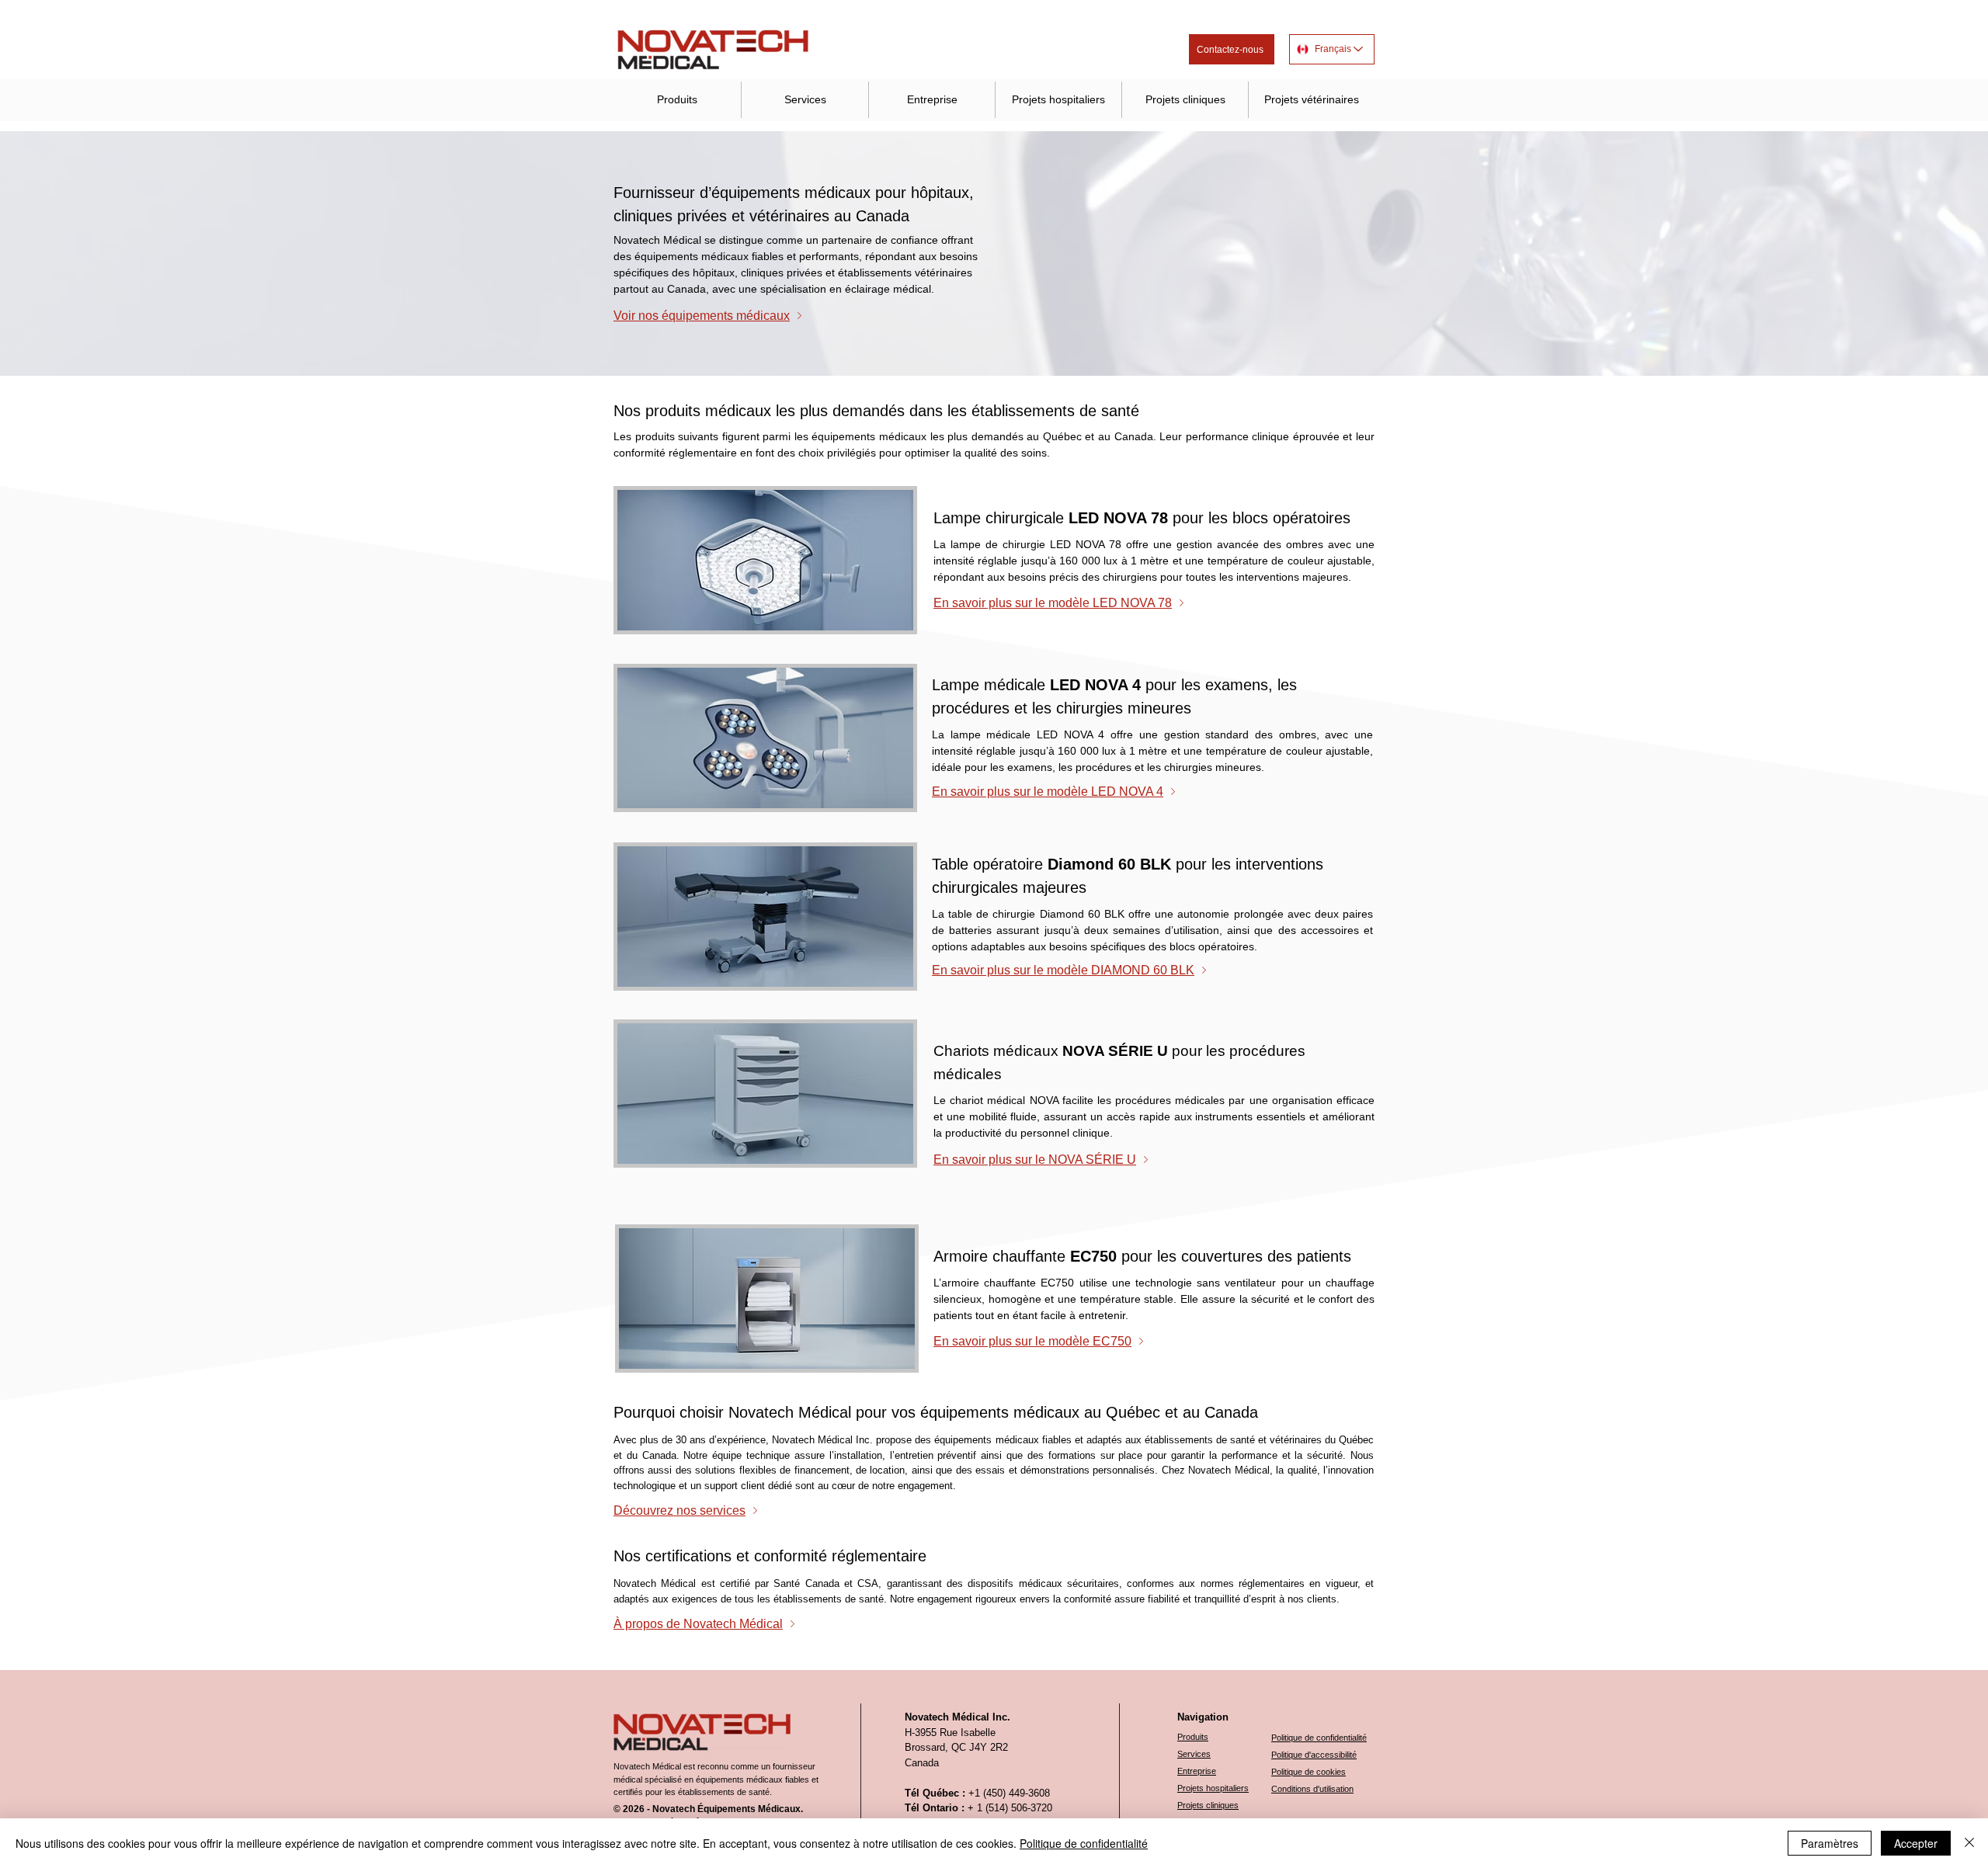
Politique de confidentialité (1084, 1843)
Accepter (1916, 1843)
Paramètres (1830, 1843)
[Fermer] (1969, 1843)
